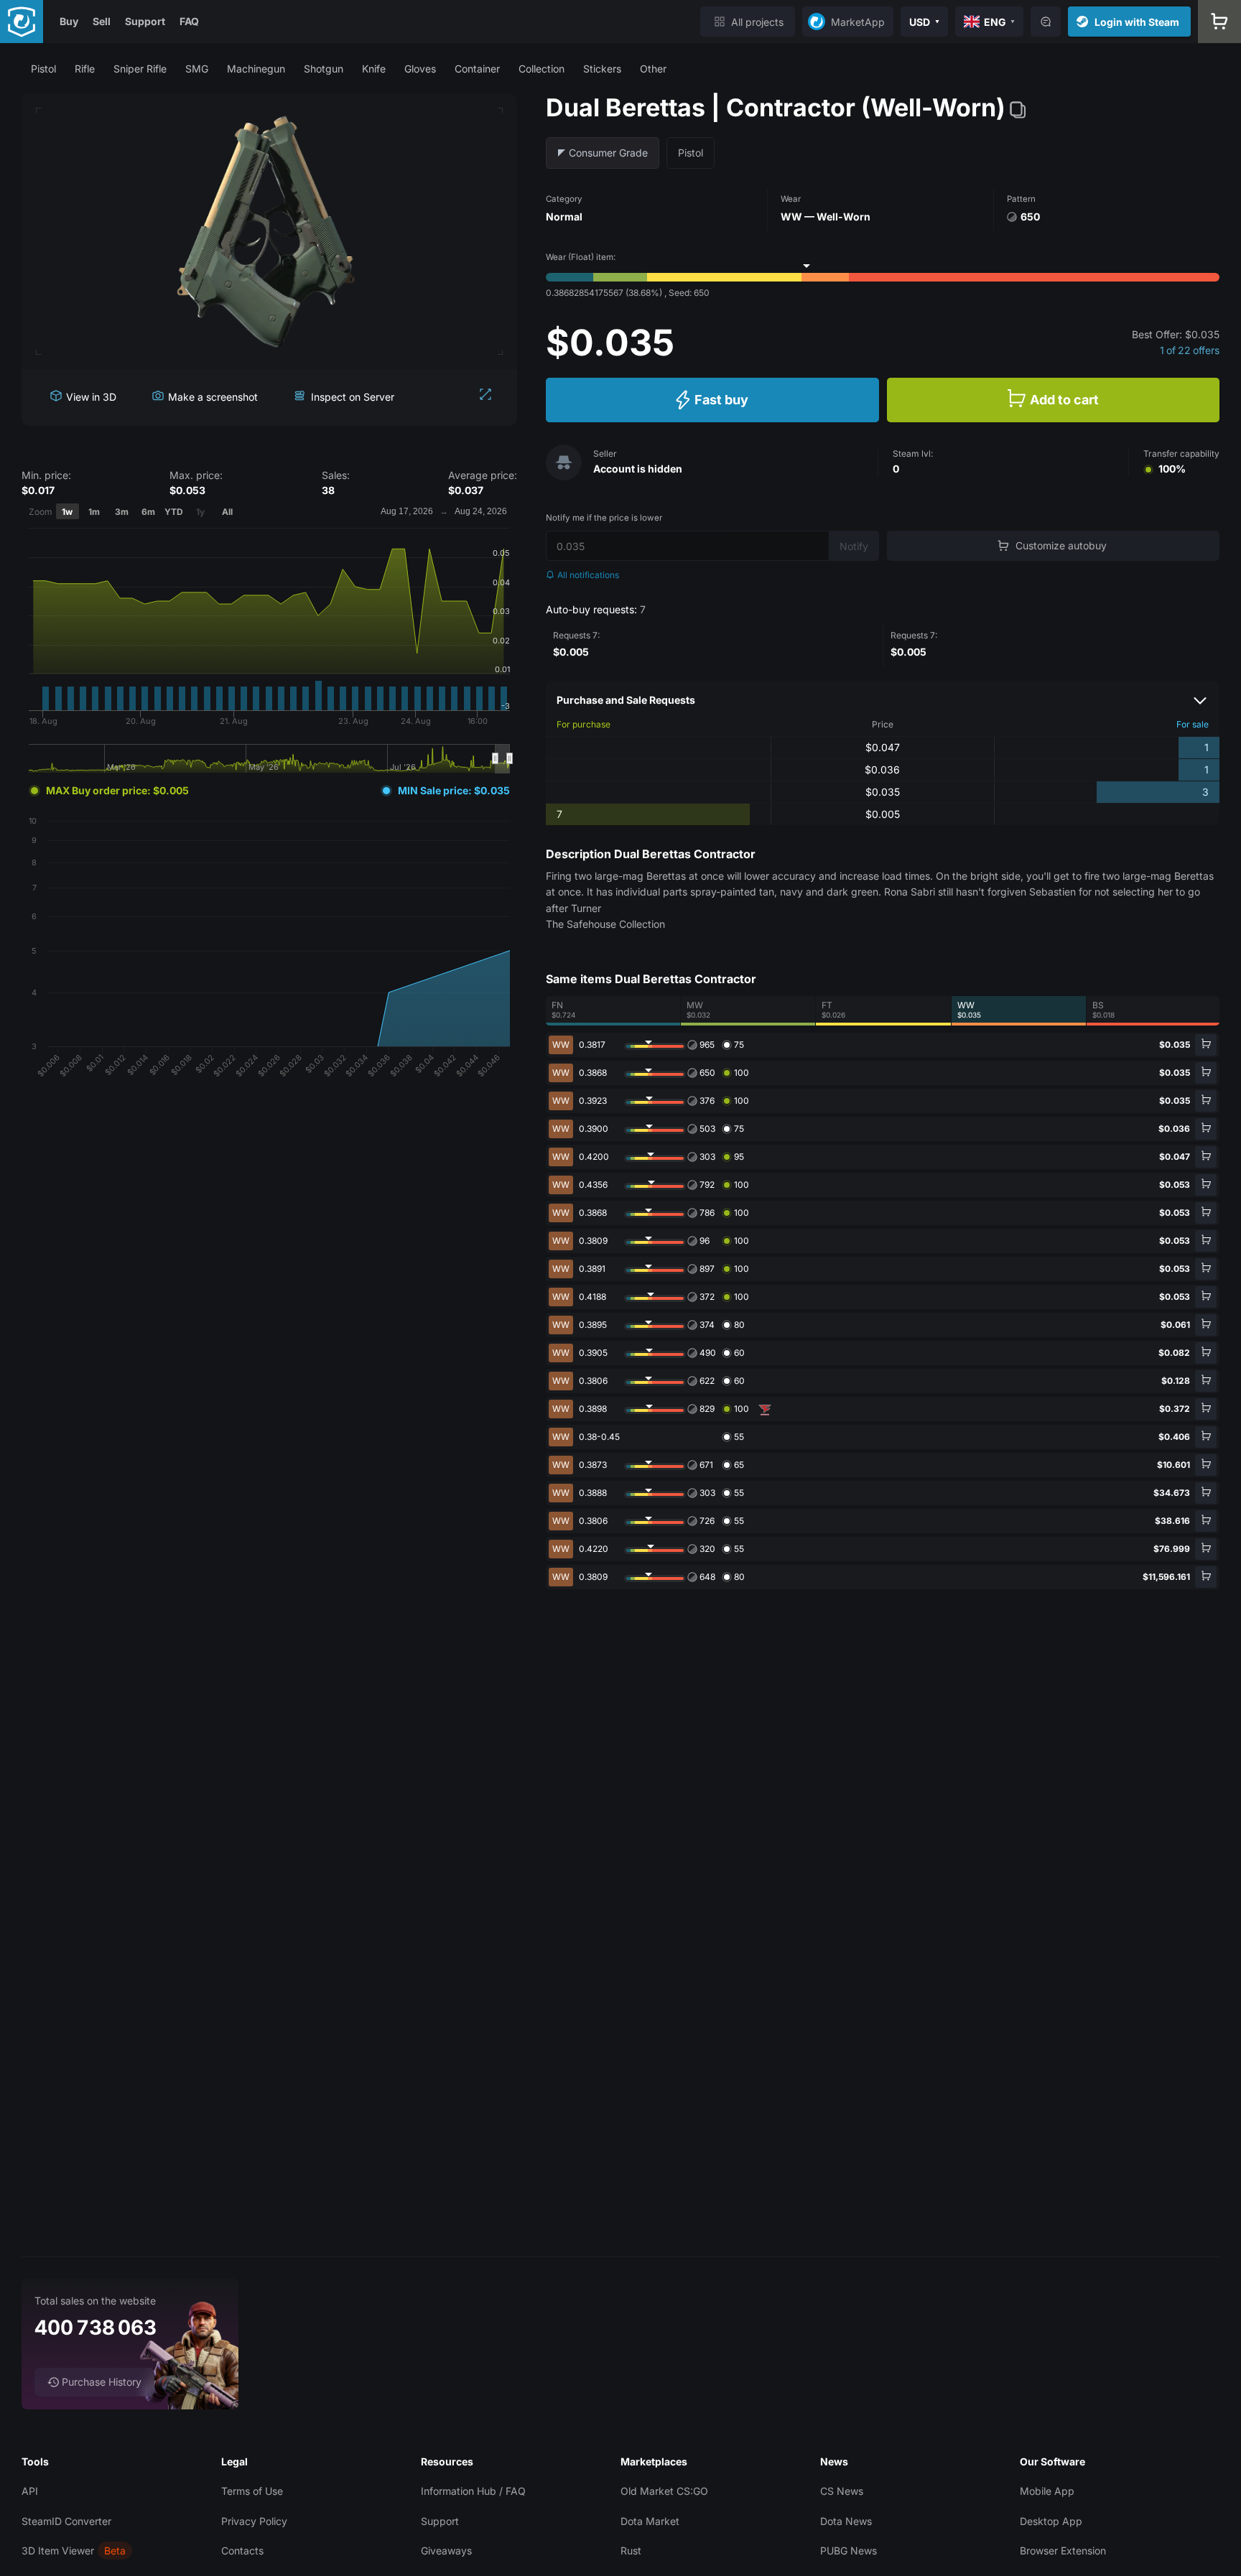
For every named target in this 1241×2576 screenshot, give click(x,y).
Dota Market (650, 2521)
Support (145, 21)
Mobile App (1047, 2491)
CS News (842, 2491)
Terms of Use (252, 2491)
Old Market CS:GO (664, 2491)
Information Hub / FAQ (473, 2491)
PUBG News (849, 2551)
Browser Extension (1063, 2551)
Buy (69, 21)
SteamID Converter (66, 2521)
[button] (43, 69)
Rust (631, 2551)
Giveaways (446, 2551)
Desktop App (1051, 2521)
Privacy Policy (254, 2521)
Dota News (846, 2521)
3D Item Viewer (58, 2551)
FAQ (189, 21)
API (30, 2491)
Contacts (242, 2551)
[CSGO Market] (22, 22)
